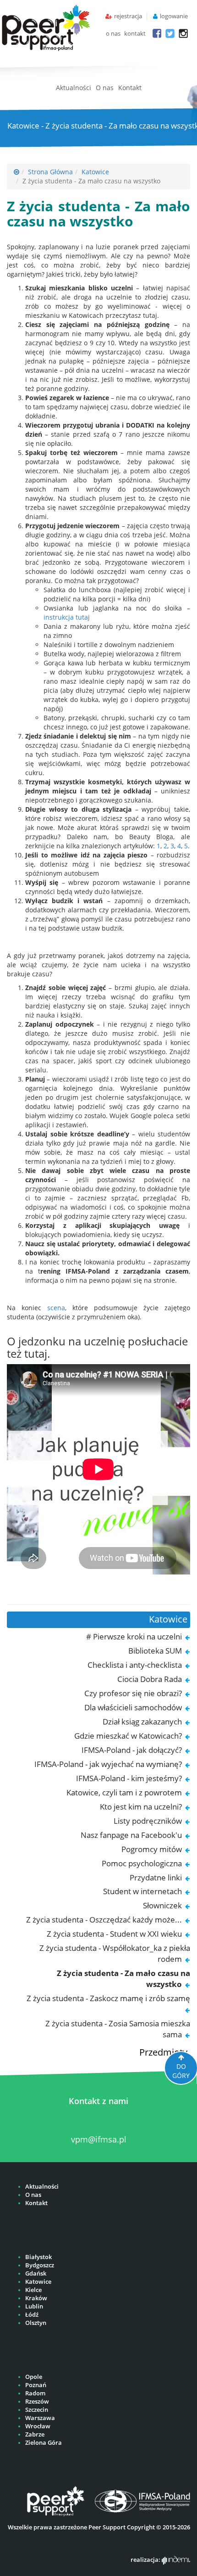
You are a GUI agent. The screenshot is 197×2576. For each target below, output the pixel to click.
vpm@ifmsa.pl (99, 2139)
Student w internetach (142, 1891)
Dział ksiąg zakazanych (142, 1722)
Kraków (36, 2298)
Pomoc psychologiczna (142, 1863)
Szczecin (37, 2410)
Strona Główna (50, 172)
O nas (105, 88)
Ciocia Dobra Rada (150, 1679)
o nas (113, 34)
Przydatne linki (156, 1877)
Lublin (34, 2306)
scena (56, 1308)
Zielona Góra (44, 2443)
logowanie (174, 16)
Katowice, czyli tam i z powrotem (124, 1792)
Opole (34, 2377)
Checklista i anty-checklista (135, 1665)
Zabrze (35, 2434)
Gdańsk (36, 2273)
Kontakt (130, 88)
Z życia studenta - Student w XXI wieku (114, 1934)
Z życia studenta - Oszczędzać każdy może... (104, 1920)
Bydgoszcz (40, 2265)
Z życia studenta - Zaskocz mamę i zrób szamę (108, 1998)
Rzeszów (37, 2402)
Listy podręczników (148, 1821)
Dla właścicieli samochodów (133, 1707)
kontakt (135, 34)
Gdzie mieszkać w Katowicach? (128, 1736)
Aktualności (74, 88)
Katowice (95, 172)
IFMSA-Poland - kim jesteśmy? (129, 1778)
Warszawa (40, 2418)
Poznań (36, 2385)
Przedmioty (163, 2052)
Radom (35, 2393)
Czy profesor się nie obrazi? (133, 1693)
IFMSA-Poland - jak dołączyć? (132, 1750)
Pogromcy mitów (152, 1849)
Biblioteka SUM (155, 1651)
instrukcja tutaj (67, 617)
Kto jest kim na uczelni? (141, 1807)
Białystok (38, 2257)
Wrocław (38, 2426)
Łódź (32, 2315)
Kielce (33, 2290)
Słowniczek (162, 1905)
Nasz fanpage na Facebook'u (131, 1835)
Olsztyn (36, 2323)
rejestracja (128, 16)
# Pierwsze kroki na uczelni (134, 1636)
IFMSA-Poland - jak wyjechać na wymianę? (108, 1764)
